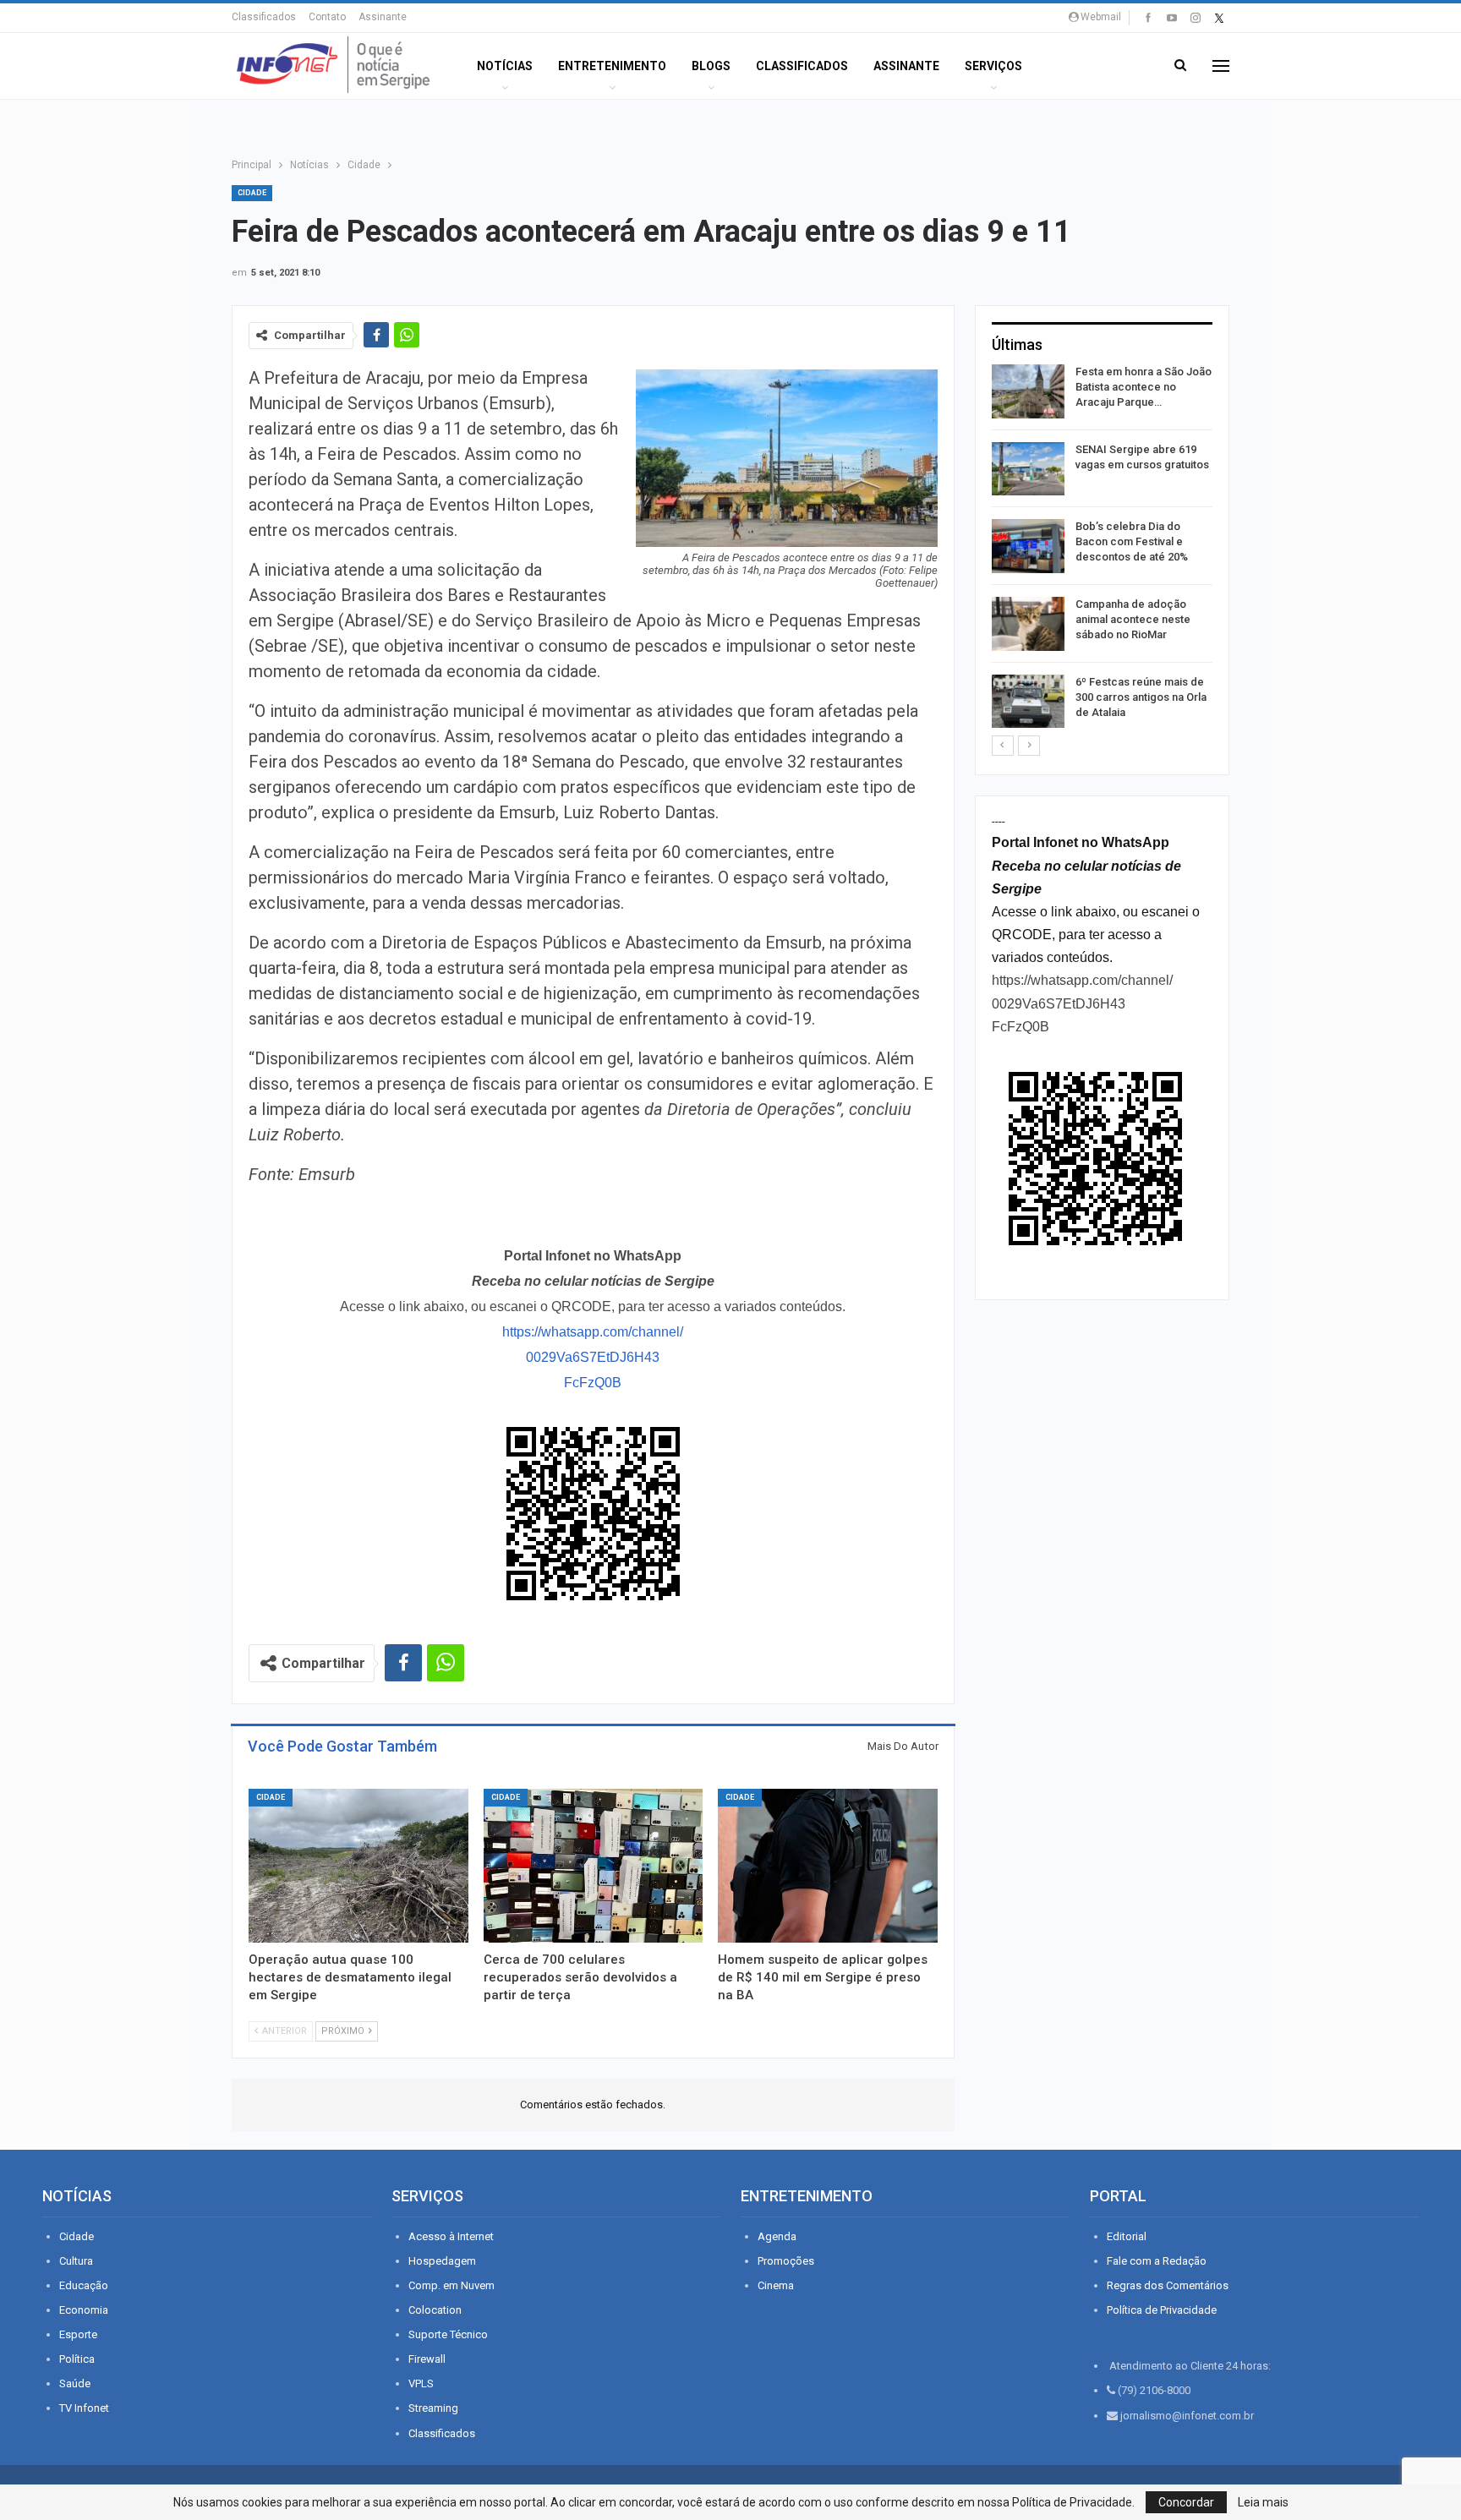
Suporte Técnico (448, 2334)
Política (77, 2359)
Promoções (786, 2261)
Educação (84, 2285)
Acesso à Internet (451, 2236)
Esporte (78, 2334)
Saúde (75, 2383)
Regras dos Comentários (1168, 2285)
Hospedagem (442, 2261)
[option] (1102, 549)
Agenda (777, 2236)
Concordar (1186, 2502)
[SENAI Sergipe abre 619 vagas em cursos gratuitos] (1028, 469)
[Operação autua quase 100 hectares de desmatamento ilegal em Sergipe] (358, 1866)
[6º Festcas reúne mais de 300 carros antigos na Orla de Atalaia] (1028, 702)
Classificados (264, 17)
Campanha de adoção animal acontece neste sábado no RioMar (1133, 619)
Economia (84, 2310)
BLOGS (711, 66)
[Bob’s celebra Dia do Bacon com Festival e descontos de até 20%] (1028, 546)
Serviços (993, 66)
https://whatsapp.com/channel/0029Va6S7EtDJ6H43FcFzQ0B (593, 1357)
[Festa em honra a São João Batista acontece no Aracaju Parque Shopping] (1028, 391)
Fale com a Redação (1157, 2261)
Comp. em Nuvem (451, 2285)
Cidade (252, 193)
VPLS (421, 2383)
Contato (327, 17)
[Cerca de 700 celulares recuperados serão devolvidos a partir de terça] (594, 1866)
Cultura (76, 2261)
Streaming (433, 2408)
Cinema (776, 2285)
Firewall (427, 2359)
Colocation (435, 2310)
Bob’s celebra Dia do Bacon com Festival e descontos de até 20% (1132, 541)
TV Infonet (84, 2408)
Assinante (383, 17)
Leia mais (1263, 2502)
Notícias (505, 66)
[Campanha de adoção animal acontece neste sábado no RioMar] (1028, 624)
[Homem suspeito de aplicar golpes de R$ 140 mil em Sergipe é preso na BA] (828, 1866)
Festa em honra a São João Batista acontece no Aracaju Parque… (1144, 387)
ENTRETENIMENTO (612, 66)
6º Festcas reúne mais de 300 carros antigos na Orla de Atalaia (1141, 697)
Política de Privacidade (1162, 2310)
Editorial (1127, 2236)
